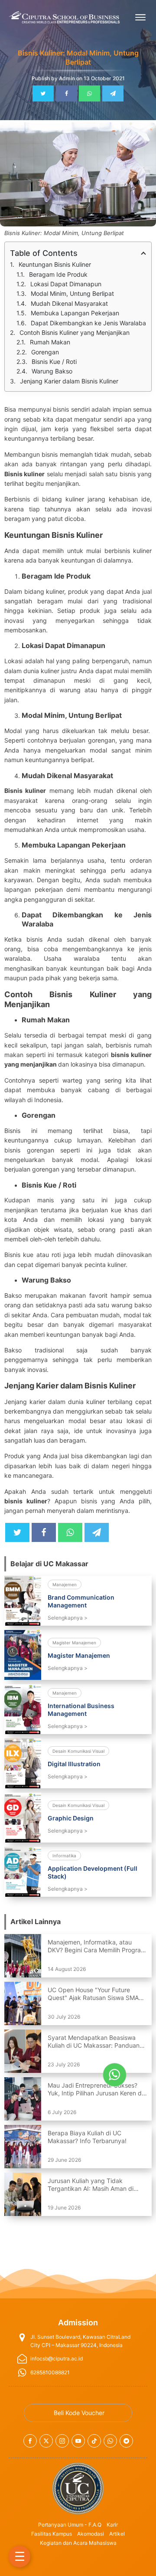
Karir (112, 2525)
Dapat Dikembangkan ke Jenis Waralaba (88, 323)
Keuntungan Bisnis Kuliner (55, 264)
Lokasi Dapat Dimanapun (66, 284)
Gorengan (45, 352)
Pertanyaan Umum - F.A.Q (70, 2525)
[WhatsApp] (89, 93)
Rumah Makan (50, 342)
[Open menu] (140, 17)
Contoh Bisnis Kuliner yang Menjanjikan (75, 332)
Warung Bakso (52, 371)
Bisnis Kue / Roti (54, 362)
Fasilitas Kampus (52, 2534)
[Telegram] (113, 93)
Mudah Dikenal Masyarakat (69, 303)
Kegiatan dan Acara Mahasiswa (78, 2543)
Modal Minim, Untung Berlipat (72, 293)
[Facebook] (67, 93)
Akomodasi (91, 2534)
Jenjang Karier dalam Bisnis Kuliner (69, 381)
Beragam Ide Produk (58, 274)
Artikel (117, 2534)
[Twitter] (43, 93)
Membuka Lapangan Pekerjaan (75, 313)
